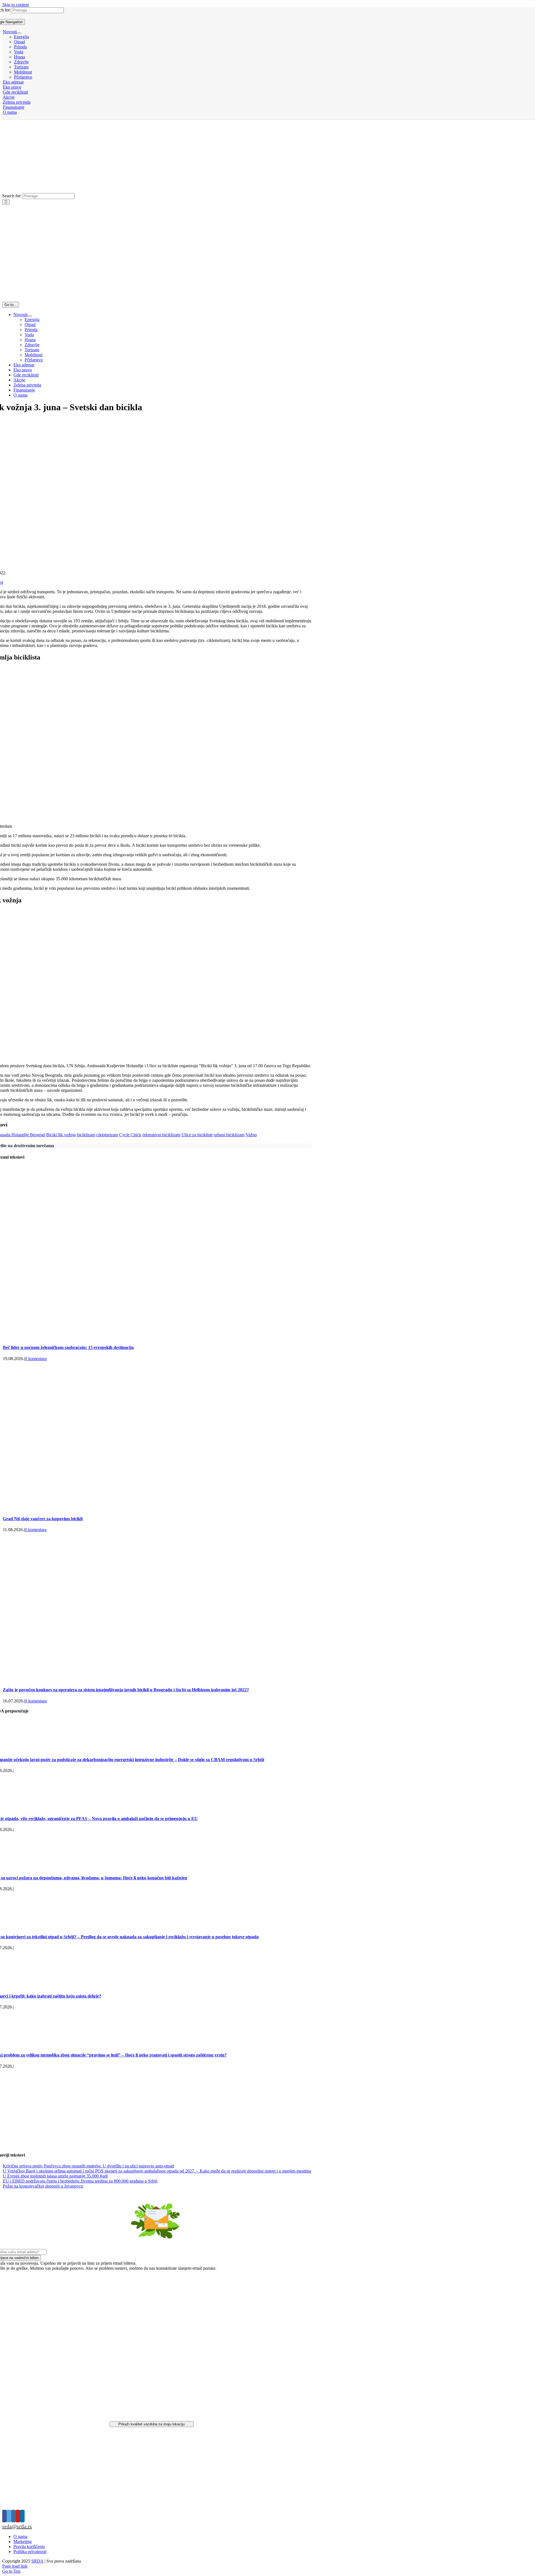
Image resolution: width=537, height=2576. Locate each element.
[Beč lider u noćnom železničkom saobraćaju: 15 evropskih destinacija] (157, 1336)
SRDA (37, 2561)
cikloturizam (107, 1135)
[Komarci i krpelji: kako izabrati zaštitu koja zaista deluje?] (31, 1985)
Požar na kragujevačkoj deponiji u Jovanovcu (43, 2186)
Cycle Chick (130, 1135)
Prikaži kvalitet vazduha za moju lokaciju (151, 2424)
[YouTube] (18, 2516)
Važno (251, 1135)
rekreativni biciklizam (161, 1135)
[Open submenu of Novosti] (19, 33)
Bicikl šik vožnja (61, 1135)
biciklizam (86, 1135)
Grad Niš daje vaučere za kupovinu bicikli (43, 1519)
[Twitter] (9, 2516)
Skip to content (16, 5)
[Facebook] (4, 2516)
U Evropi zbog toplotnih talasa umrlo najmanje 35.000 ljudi (55, 2176)
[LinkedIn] (22, 2516)
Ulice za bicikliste (197, 1135)
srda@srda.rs (17, 2526)
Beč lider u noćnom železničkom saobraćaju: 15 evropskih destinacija (68, 1347)
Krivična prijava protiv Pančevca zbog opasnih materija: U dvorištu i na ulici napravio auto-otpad (88, 2166)
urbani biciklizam (229, 1135)
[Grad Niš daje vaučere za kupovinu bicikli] (134, 1508)
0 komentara (36, 1359)
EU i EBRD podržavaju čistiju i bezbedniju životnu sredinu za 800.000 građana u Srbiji (80, 2181)
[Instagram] (13, 2516)
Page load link (15, 2566)
